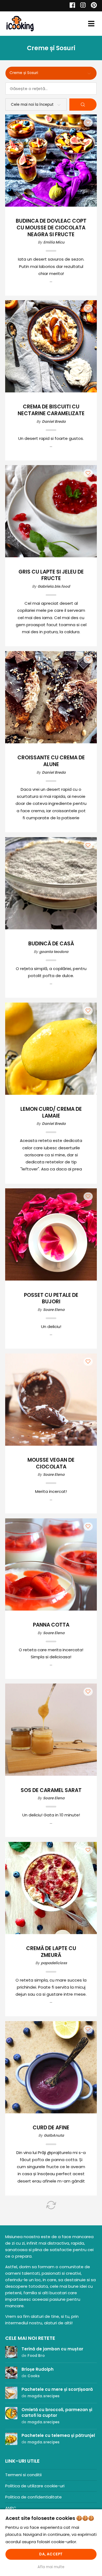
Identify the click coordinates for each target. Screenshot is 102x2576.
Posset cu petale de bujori (51, 1299)
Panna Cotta (51, 1625)
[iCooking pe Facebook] (71, 6)
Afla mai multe (51, 2567)
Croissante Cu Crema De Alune (51, 761)
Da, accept (51, 2554)
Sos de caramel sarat (51, 1791)
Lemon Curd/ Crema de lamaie (51, 1113)
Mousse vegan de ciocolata (51, 1464)
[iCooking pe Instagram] (81, 6)
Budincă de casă (51, 944)
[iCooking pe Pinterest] (92, 6)
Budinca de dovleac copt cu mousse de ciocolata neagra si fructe (51, 228)
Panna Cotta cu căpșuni (51, 2307)
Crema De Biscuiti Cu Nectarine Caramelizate (51, 410)
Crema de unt (51, 2473)
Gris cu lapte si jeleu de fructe (51, 575)
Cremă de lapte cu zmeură (51, 1952)
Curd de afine (51, 2128)
